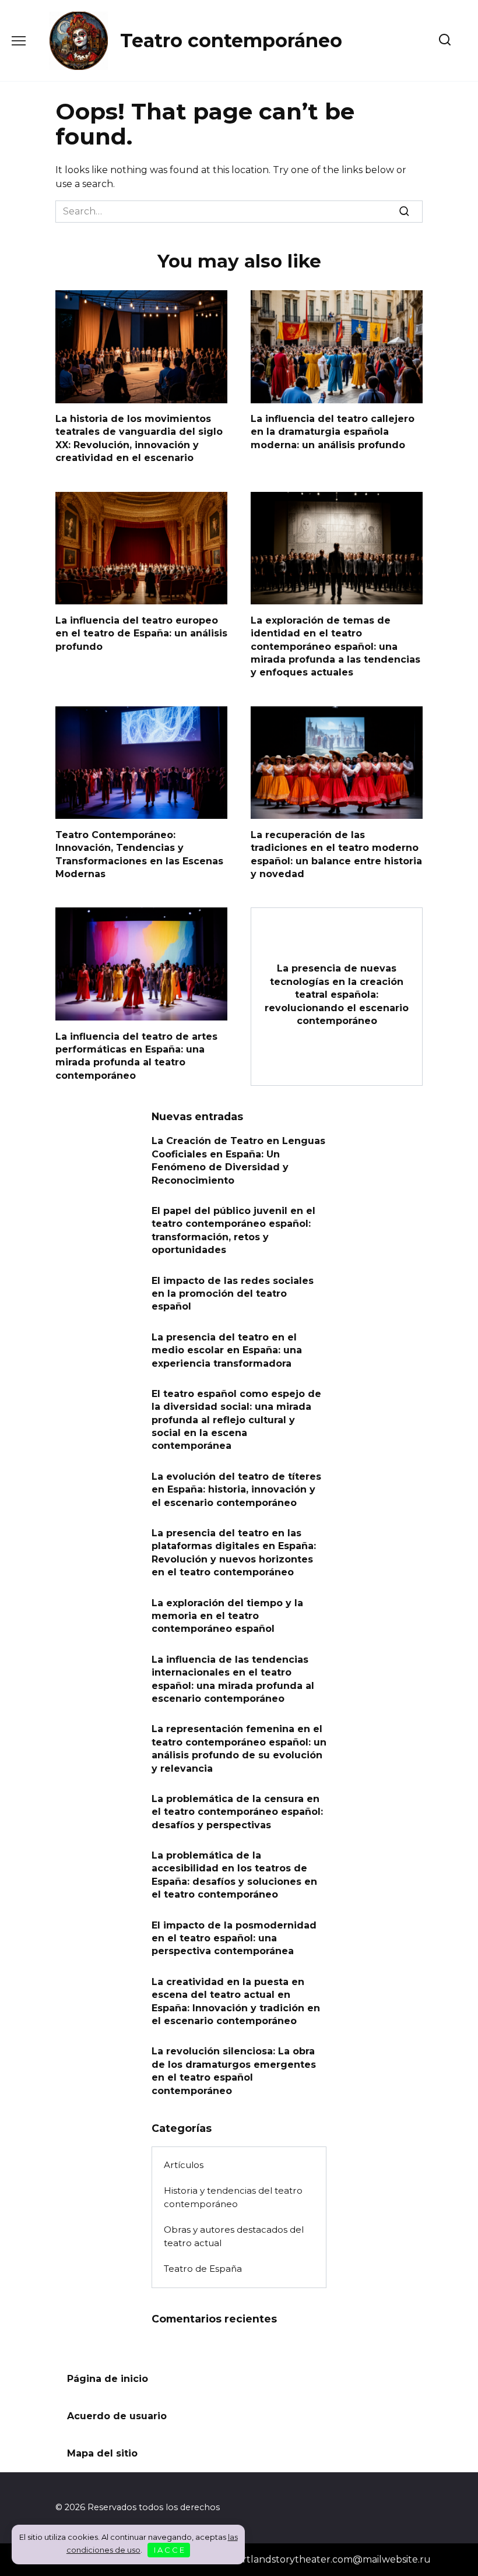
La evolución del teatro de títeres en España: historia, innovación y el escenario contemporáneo (236, 1489)
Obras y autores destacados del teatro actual (234, 2236)
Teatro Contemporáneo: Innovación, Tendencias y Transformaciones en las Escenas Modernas (139, 854)
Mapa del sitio (102, 2453)
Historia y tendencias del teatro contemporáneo (233, 2197)
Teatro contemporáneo (231, 41)
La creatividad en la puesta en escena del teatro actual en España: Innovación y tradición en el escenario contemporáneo (236, 2001)
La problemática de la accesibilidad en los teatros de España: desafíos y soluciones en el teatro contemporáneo (234, 1875)
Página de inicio (108, 2379)
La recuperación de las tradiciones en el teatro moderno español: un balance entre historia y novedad (336, 854)
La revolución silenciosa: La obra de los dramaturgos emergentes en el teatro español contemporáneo (234, 2071)
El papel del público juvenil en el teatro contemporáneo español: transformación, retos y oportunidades (233, 1230)
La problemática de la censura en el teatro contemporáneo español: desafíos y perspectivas (237, 1811)
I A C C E (169, 2550)
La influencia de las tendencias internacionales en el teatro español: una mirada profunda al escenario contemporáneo (233, 1678)
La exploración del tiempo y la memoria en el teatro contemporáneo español (227, 1616)
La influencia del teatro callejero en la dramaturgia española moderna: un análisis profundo (333, 432)
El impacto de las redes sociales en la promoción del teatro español (233, 1293)
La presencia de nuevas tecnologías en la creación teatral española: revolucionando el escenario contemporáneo (337, 995)
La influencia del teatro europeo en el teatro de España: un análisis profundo (141, 633)
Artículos (184, 2165)
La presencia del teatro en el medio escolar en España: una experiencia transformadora (227, 1350)
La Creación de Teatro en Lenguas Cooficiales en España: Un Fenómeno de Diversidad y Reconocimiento (238, 1160)
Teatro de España (203, 2269)
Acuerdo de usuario (117, 2416)
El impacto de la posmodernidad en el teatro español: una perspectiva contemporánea (234, 1938)
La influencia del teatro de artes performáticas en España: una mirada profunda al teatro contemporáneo (136, 1055)
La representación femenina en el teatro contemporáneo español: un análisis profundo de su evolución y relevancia (239, 1748)
